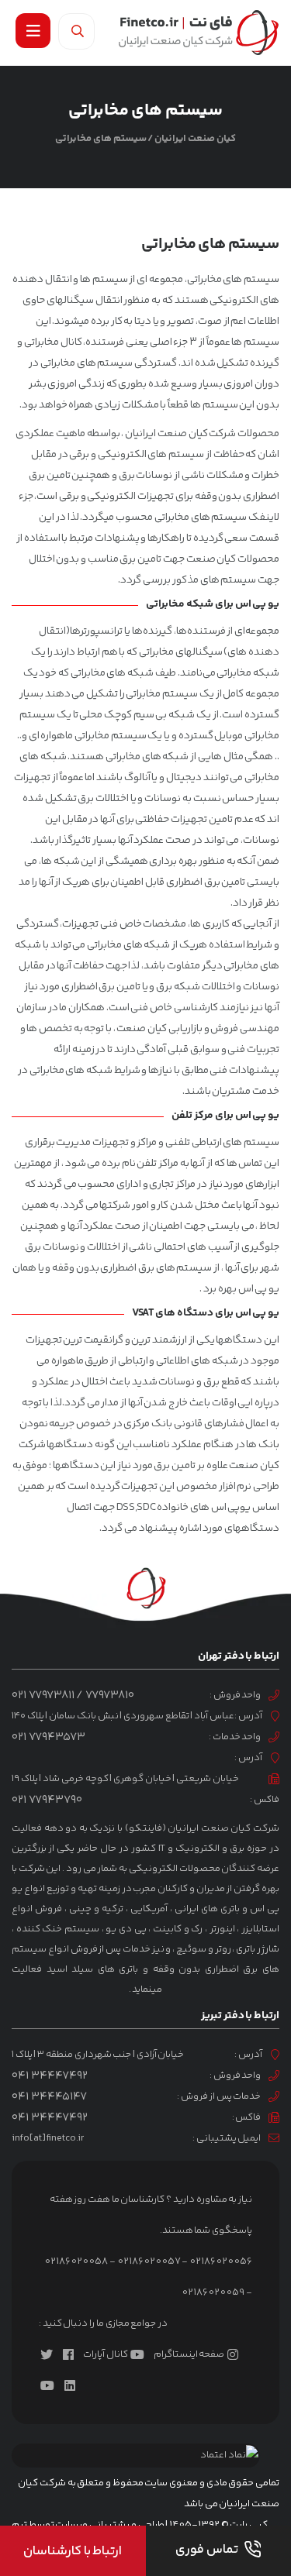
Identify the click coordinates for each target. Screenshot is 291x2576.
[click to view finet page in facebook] (71, 2354)
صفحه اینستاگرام (189, 2354)
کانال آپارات (105, 2354)
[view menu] (33, 31)
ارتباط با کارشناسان (73, 2551)
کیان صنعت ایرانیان (195, 139)
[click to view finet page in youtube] (50, 2385)
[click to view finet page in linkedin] (73, 2385)
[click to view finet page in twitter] (50, 2354)
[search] (76, 31)
